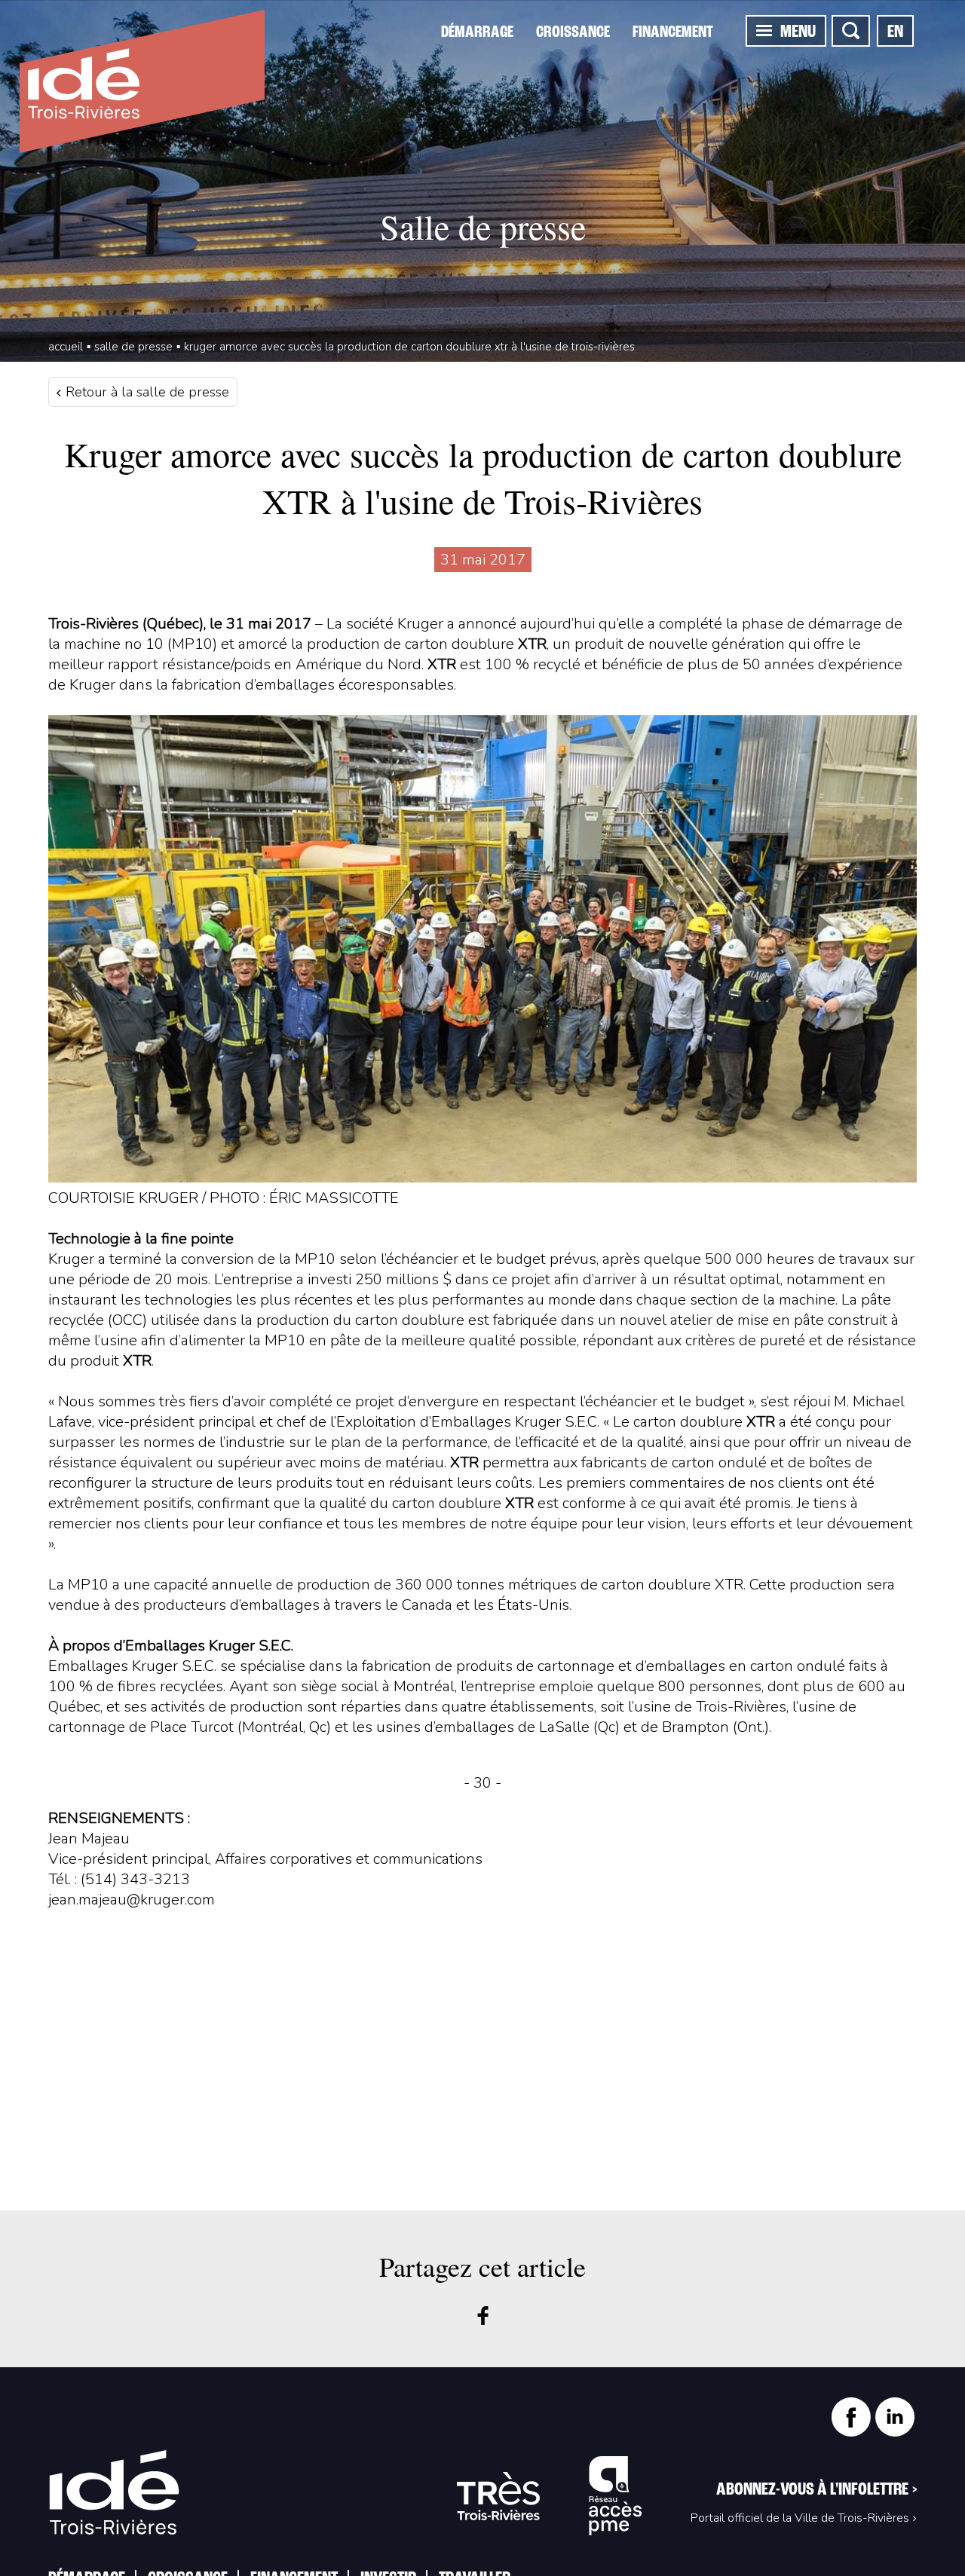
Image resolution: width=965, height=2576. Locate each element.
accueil (66, 347)
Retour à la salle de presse (146, 392)
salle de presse (133, 347)
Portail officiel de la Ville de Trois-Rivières (800, 2518)
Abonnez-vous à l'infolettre (816, 2490)
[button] (764, 30)
